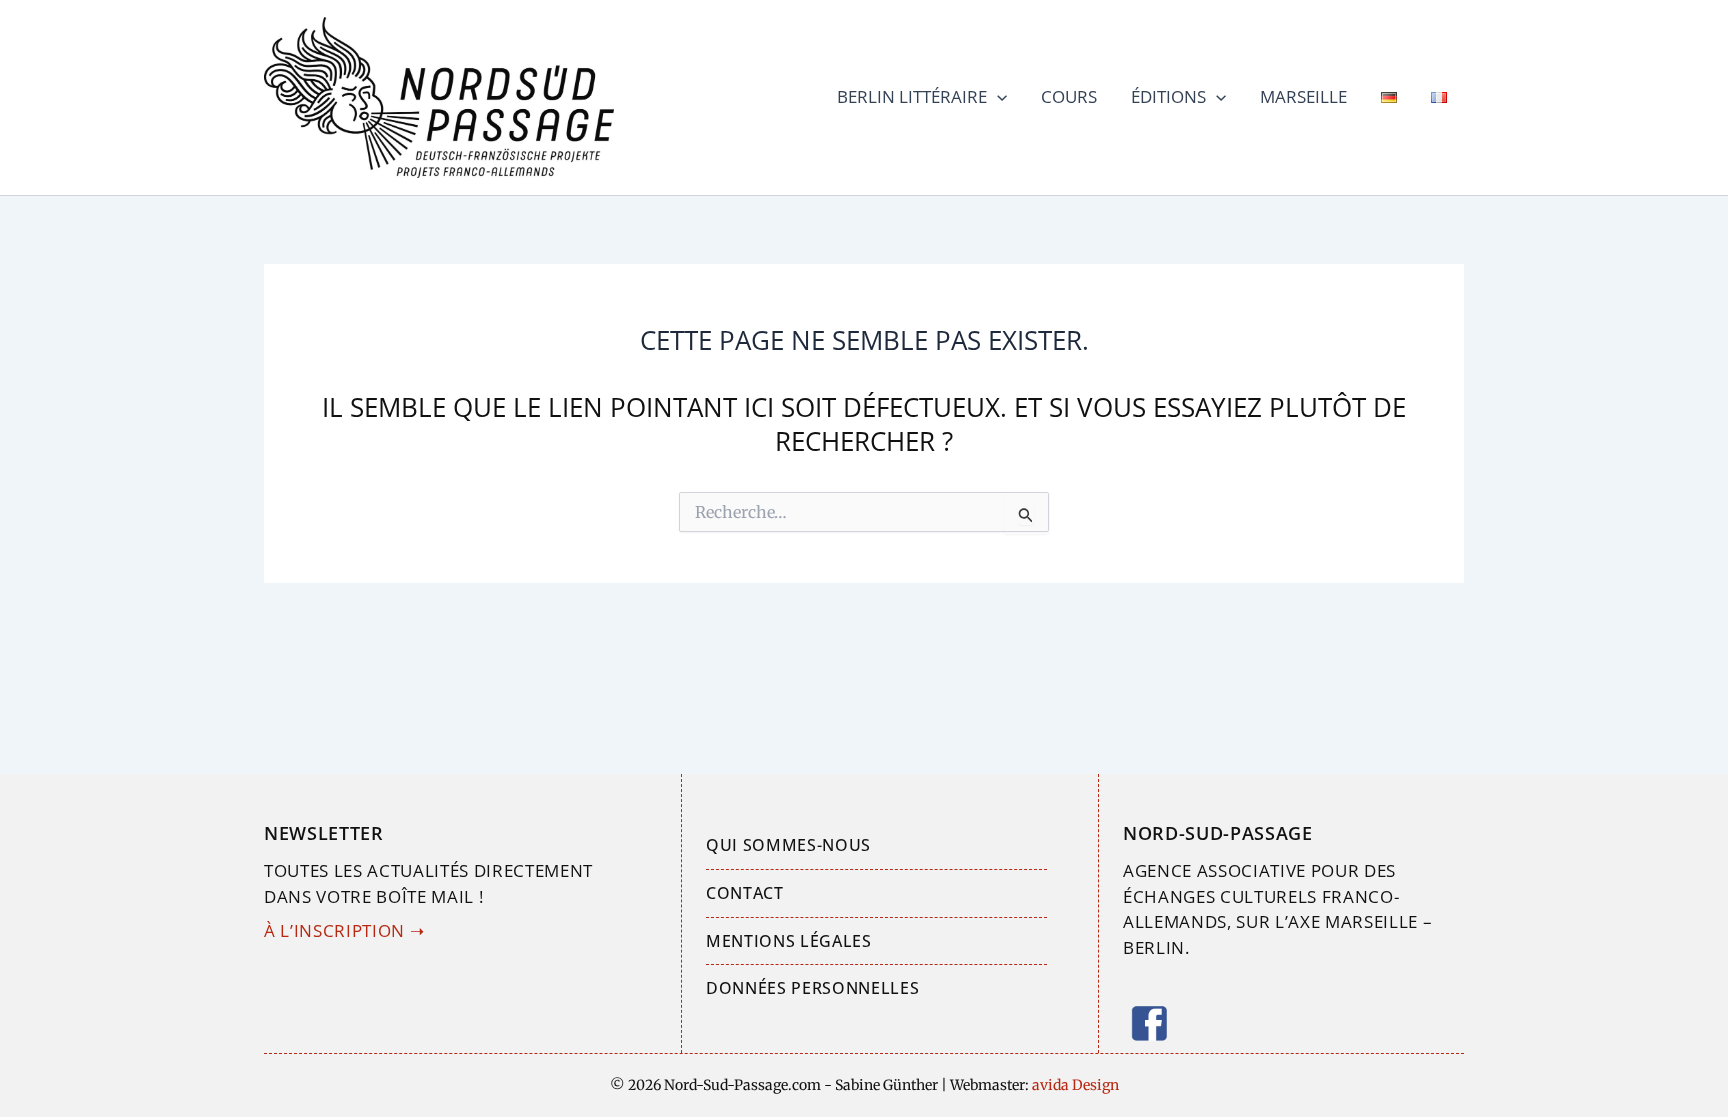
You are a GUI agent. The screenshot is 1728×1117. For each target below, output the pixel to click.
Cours (1069, 96)
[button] (997, 97)
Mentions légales (789, 941)
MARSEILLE (1303, 96)
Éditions (1168, 96)
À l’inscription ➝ (344, 930)
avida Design (1074, 1085)
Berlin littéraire (912, 96)
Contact (745, 893)
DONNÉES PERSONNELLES (812, 988)
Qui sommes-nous (788, 845)
